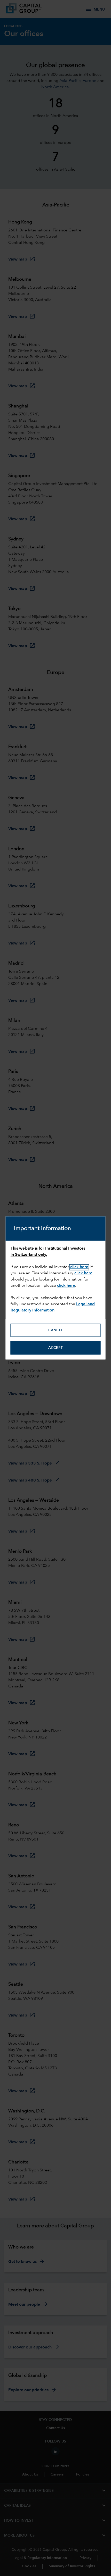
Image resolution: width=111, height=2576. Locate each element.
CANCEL (56, 1330)
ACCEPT (55, 1348)
